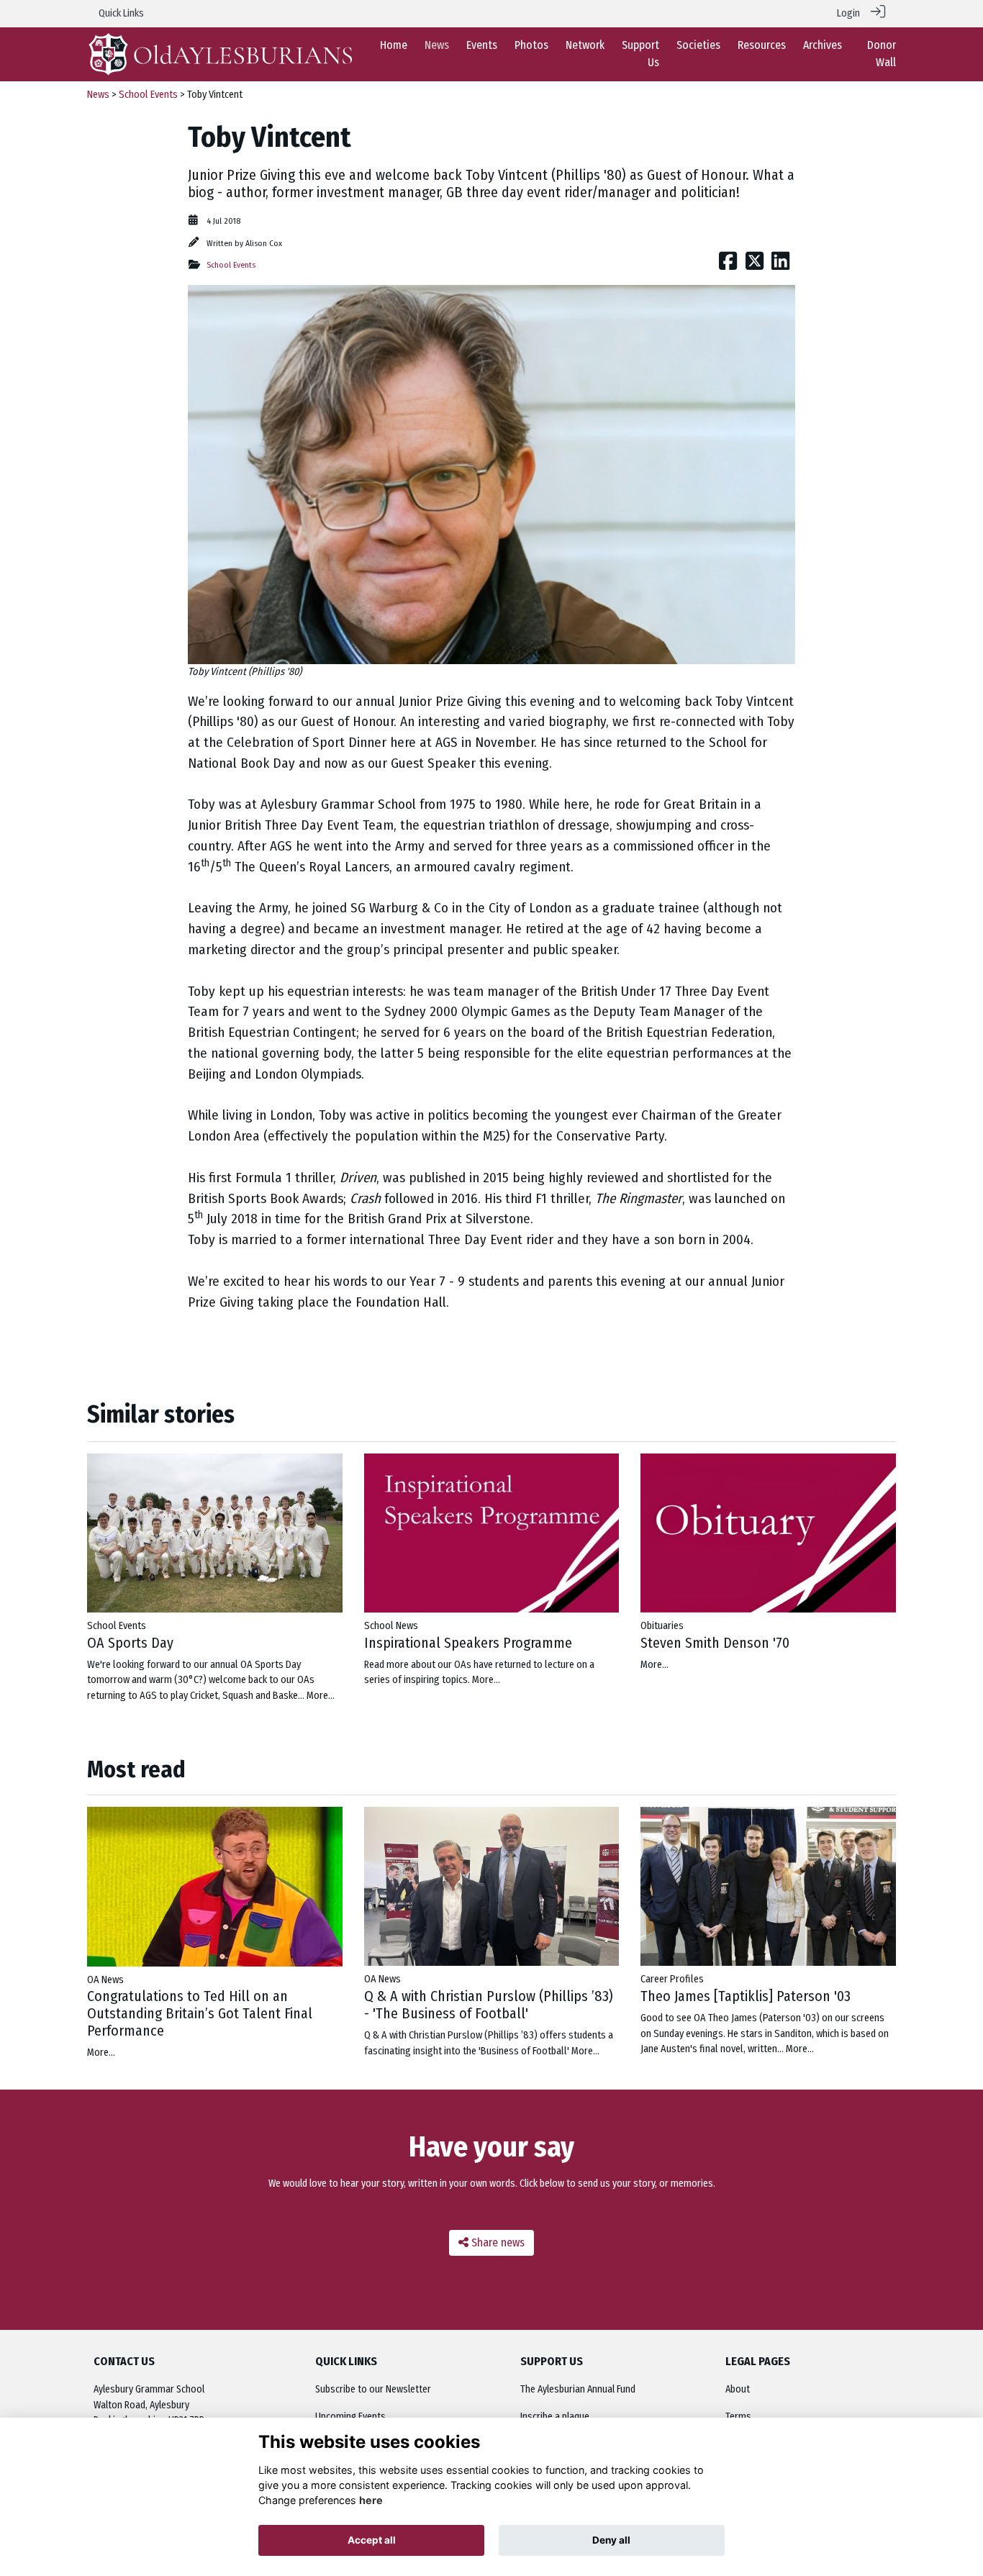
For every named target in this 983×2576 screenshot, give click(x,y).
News (98, 95)
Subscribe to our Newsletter (373, 2389)
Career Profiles (672, 1979)
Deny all (611, 2540)
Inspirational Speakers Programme (468, 1643)
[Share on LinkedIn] (780, 265)
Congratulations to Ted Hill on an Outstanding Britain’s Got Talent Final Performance (200, 2013)
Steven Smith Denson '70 (715, 1643)
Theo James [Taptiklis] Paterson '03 (746, 1996)
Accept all (372, 2540)
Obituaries (662, 1626)
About (738, 2389)
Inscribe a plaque (555, 2417)
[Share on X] (755, 265)
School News (391, 1626)
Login (848, 13)
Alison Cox (264, 243)
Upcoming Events (350, 2417)
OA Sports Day (130, 1643)
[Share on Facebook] (728, 265)
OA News (105, 1980)
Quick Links (121, 13)
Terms (738, 2417)
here (371, 2500)
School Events (148, 95)
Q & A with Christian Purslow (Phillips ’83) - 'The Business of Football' (489, 2005)
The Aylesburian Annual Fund (578, 2389)
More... (321, 1696)
